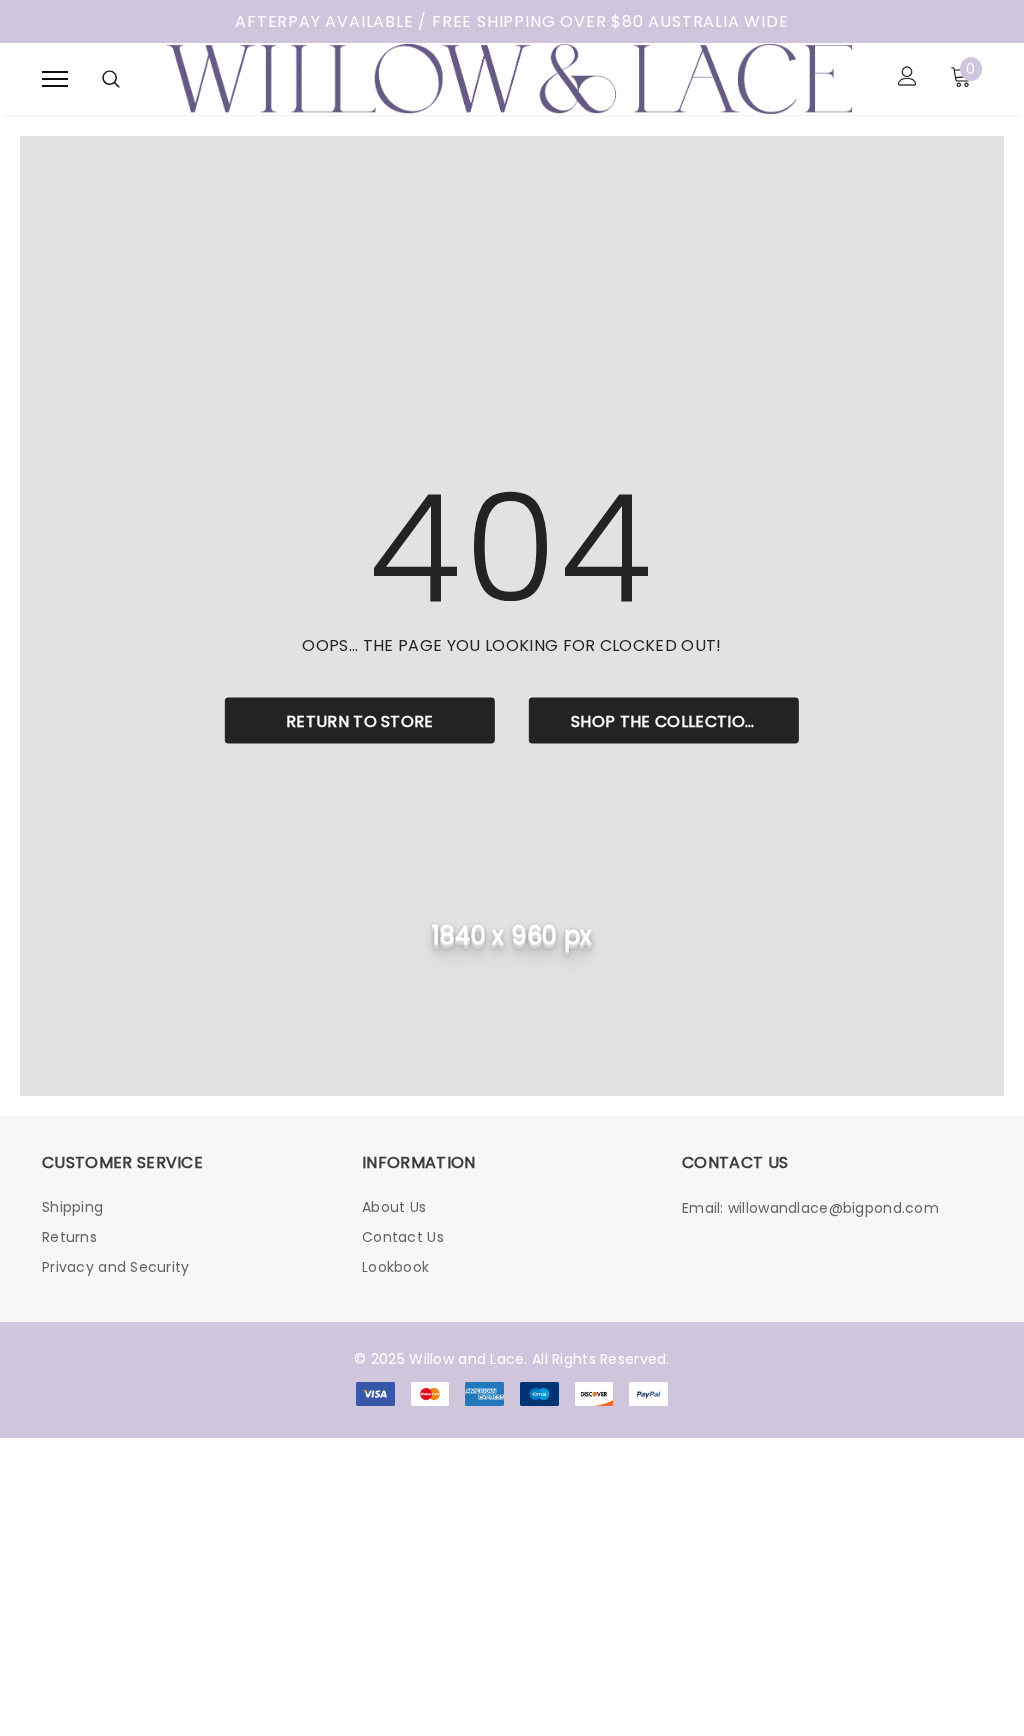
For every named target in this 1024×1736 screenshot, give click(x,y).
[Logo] (509, 77)
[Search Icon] (111, 79)
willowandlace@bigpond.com (833, 1208)
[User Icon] (907, 78)
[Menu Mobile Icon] (55, 78)
